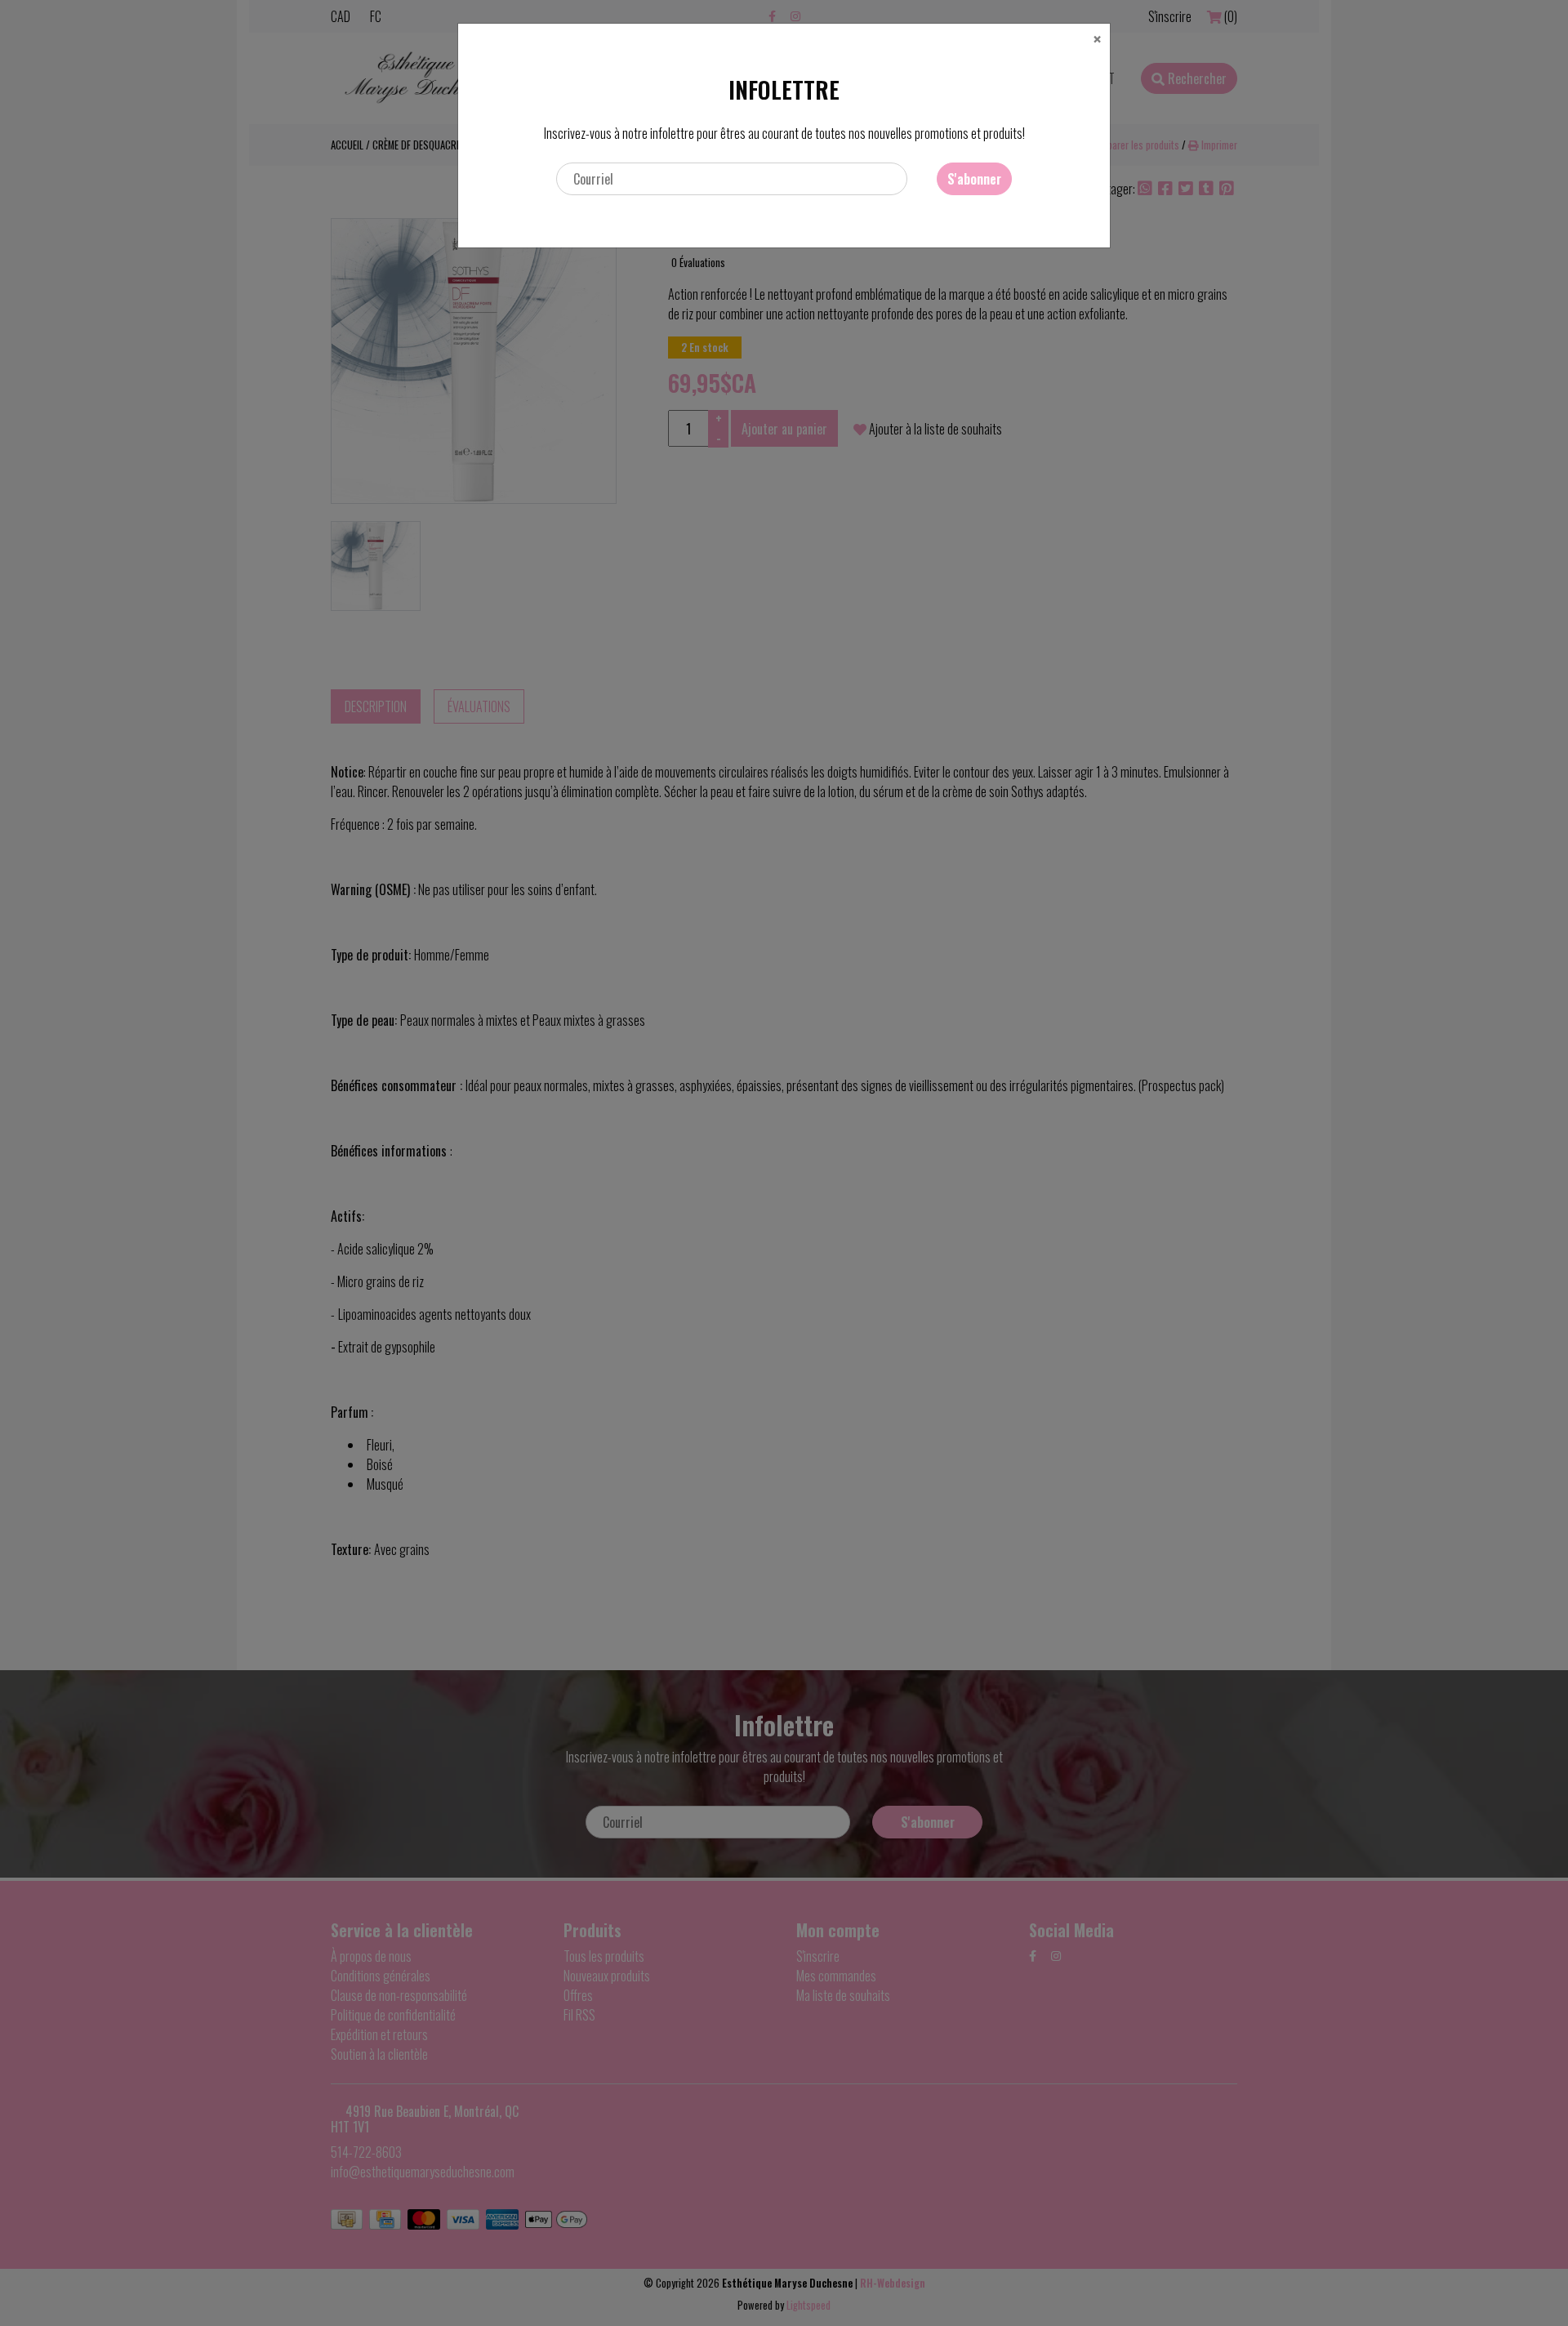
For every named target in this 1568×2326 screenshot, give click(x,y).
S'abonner (974, 179)
